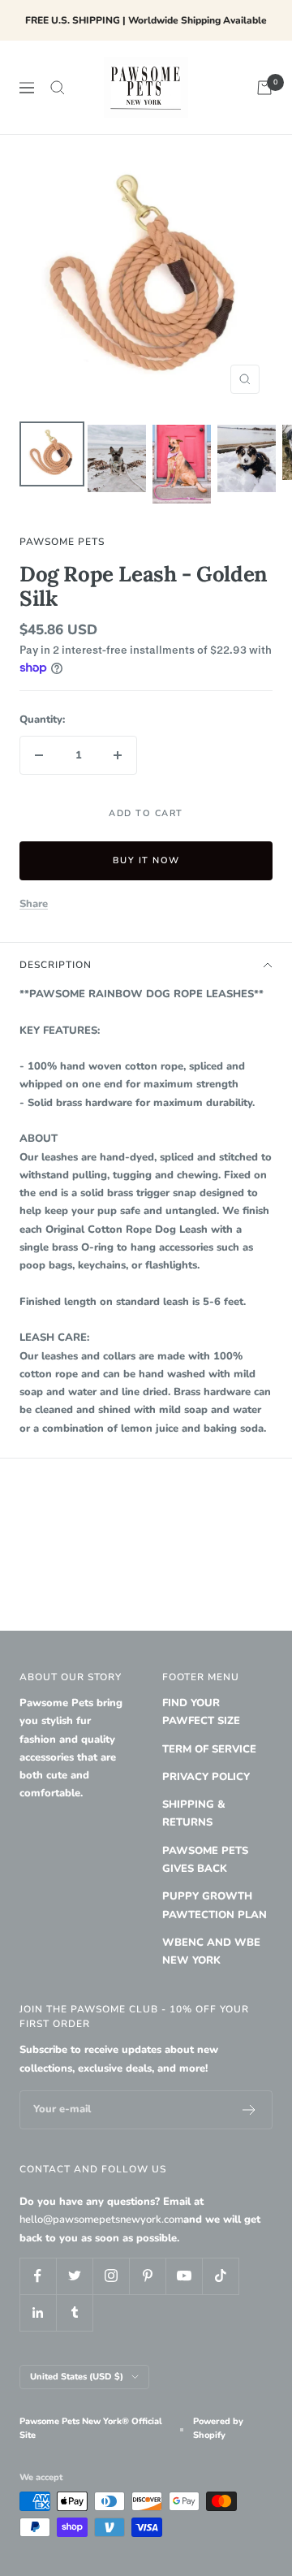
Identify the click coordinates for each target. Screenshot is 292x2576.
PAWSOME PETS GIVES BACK (205, 1860)
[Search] (58, 88)
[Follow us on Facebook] (38, 2276)
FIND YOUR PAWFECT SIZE (201, 1712)
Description (56, 965)
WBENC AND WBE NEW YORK (211, 1951)
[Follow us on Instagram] (111, 2276)
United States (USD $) (77, 2377)
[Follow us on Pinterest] (147, 2276)
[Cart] (264, 88)
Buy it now (146, 860)
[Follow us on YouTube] (184, 2276)
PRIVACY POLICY (206, 1777)
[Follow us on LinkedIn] (38, 2312)
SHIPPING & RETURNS (194, 1813)
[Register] (249, 2110)
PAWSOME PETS (62, 542)
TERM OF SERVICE (209, 1749)
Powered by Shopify (218, 2428)
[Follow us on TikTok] (220, 2276)
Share (34, 904)
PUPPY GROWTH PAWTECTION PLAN (215, 1905)
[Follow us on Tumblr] (74, 2312)
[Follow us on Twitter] (74, 2276)
